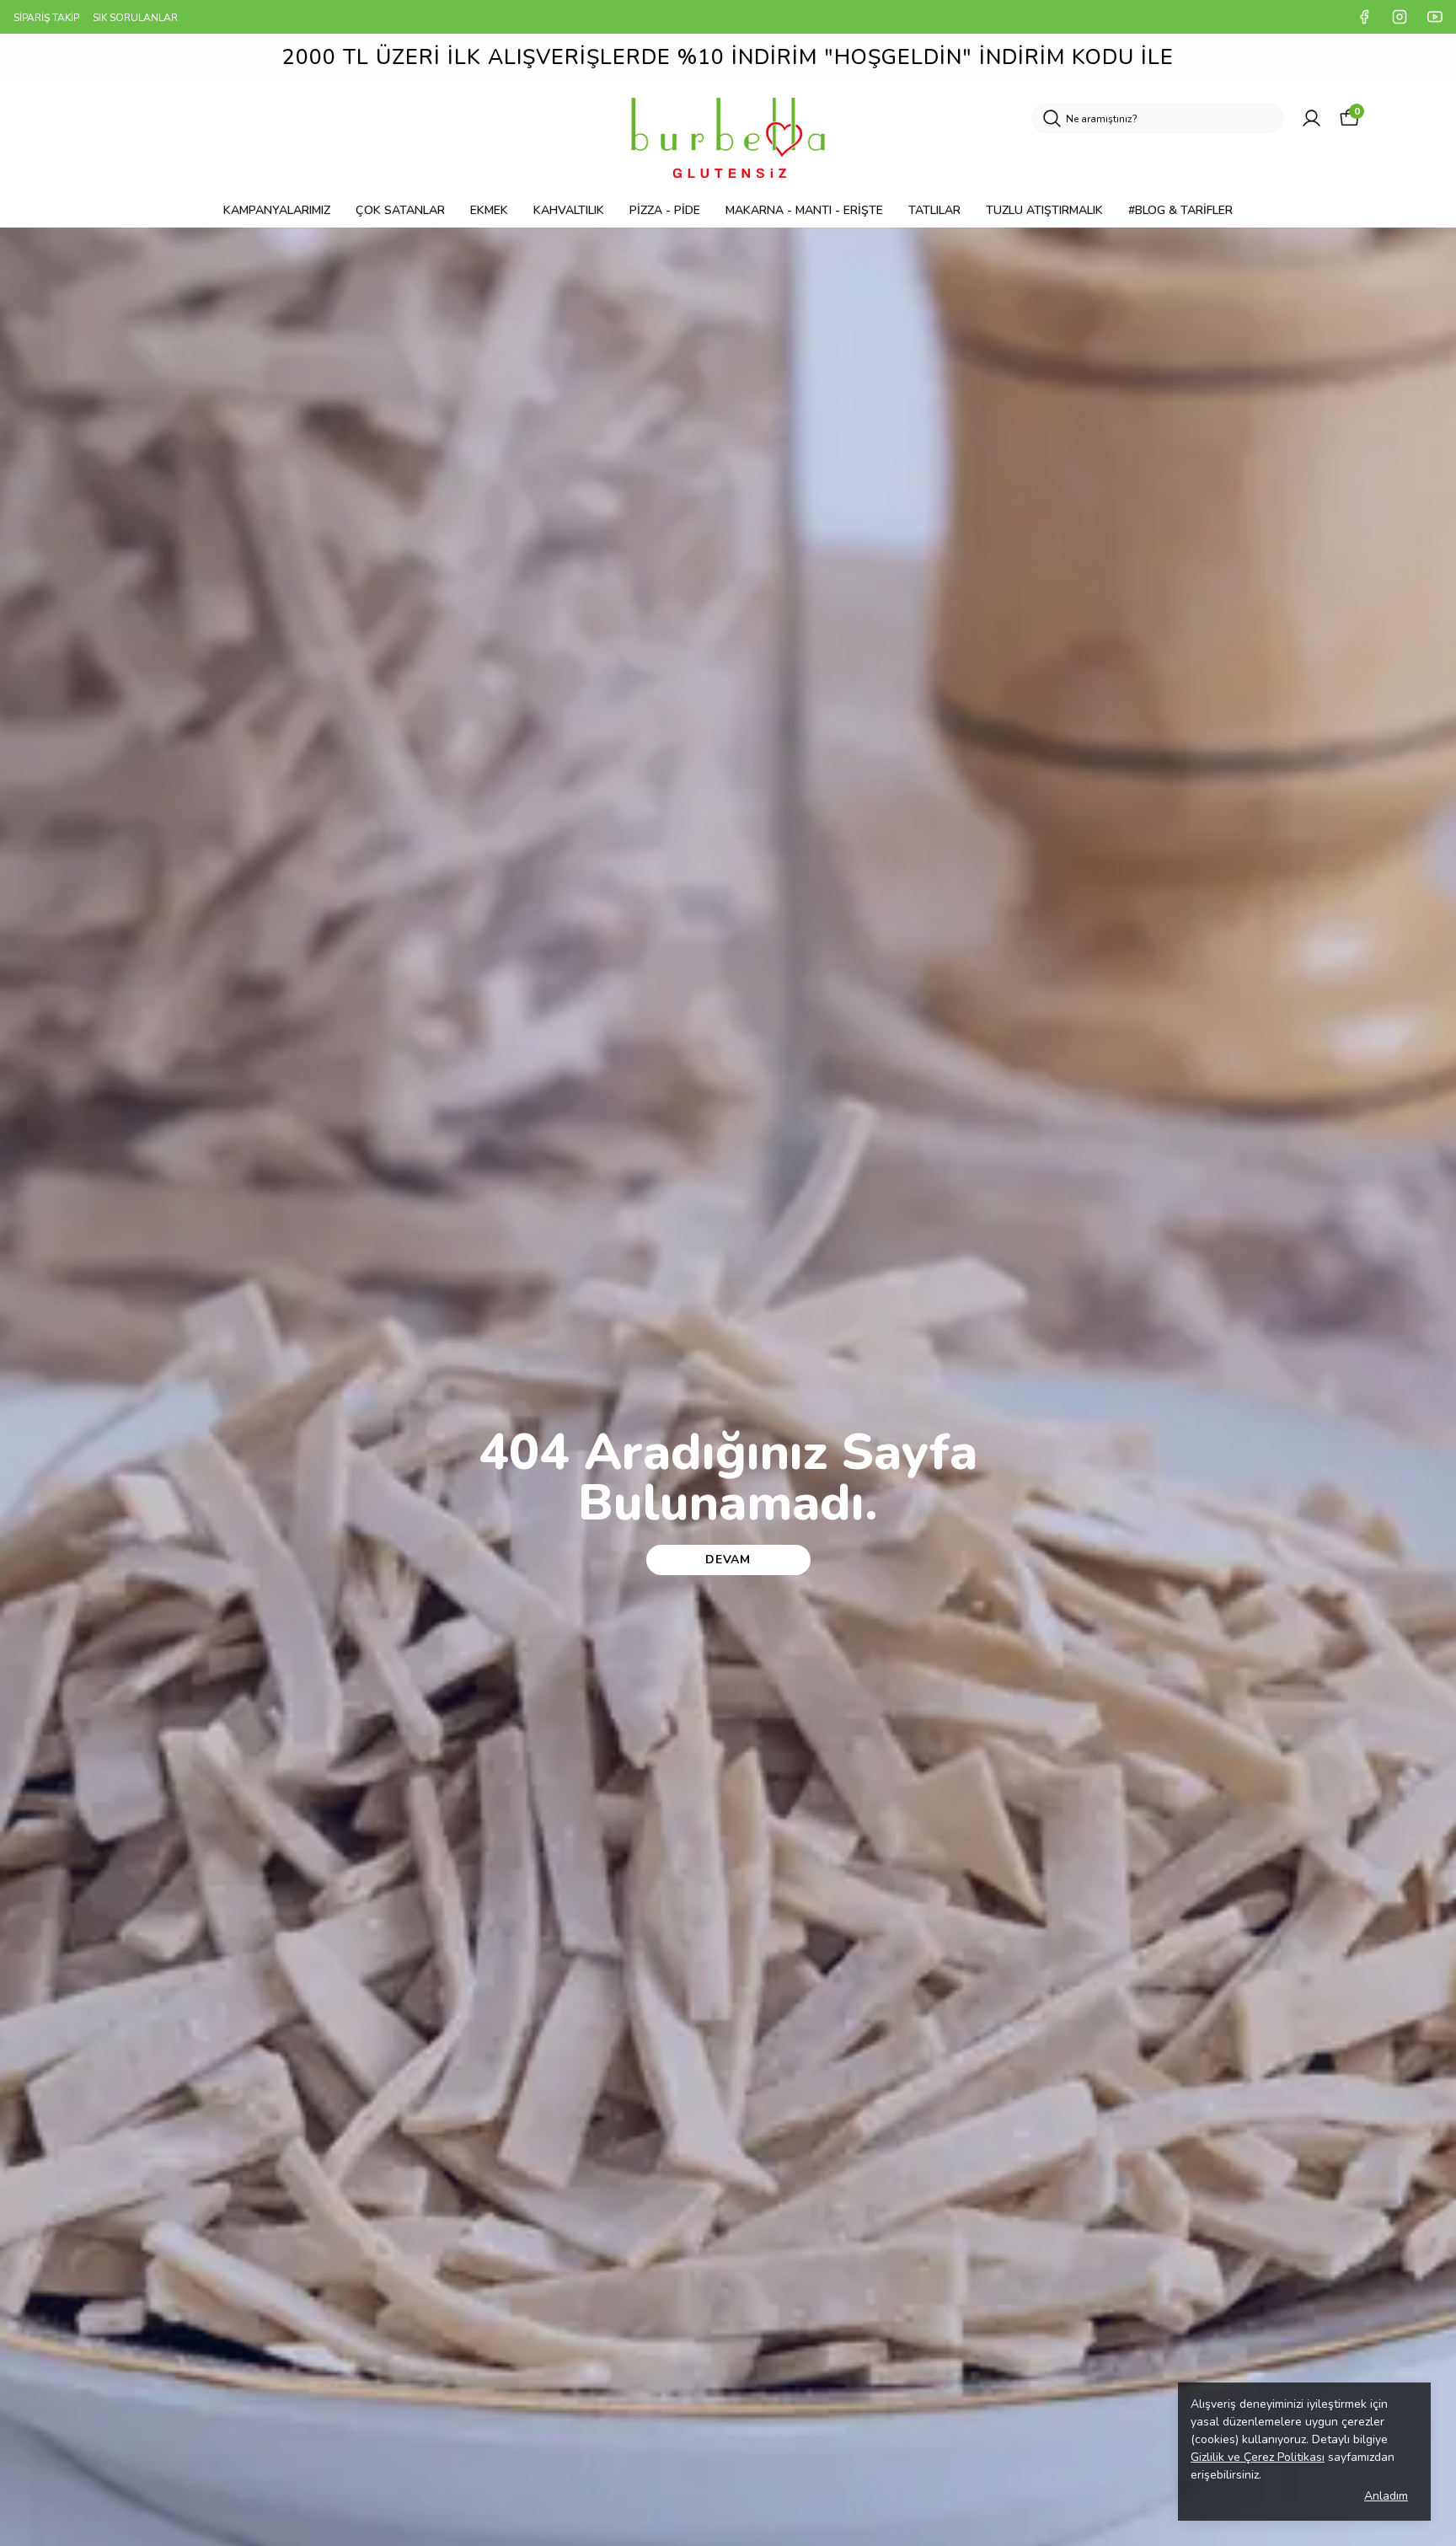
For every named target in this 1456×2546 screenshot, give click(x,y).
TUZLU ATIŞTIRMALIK (1044, 210)
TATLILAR (934, 210)
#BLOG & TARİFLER (1180, 210)
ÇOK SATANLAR (400, 210)
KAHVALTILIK (569, 210)
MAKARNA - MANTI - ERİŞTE (804, 210)
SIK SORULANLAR (135, 18)
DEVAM (728, 1560)
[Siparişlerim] (1311, 118)
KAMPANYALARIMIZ (277, 210)
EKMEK (489, 210)
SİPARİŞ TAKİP (46, 18)
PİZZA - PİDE (665, 210)
